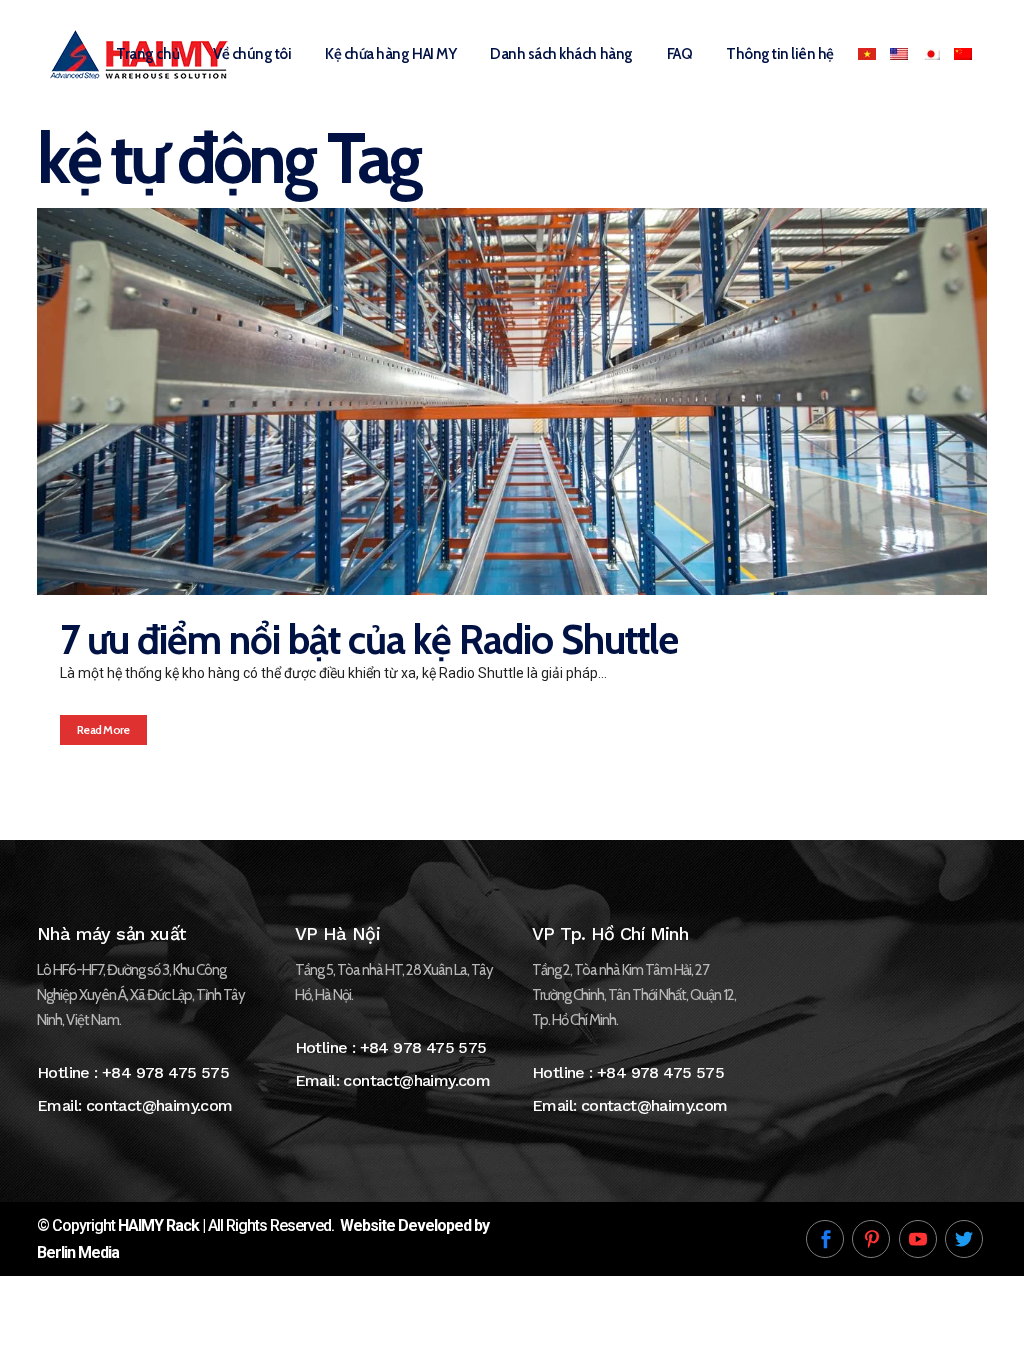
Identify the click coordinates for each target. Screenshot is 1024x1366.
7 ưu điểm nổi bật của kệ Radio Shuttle (369, 639)
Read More (103, 729)
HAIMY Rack (158, 1225)
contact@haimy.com (159, 1105)
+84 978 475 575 (165, 1072)
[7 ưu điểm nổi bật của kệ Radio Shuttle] (512, 401)
